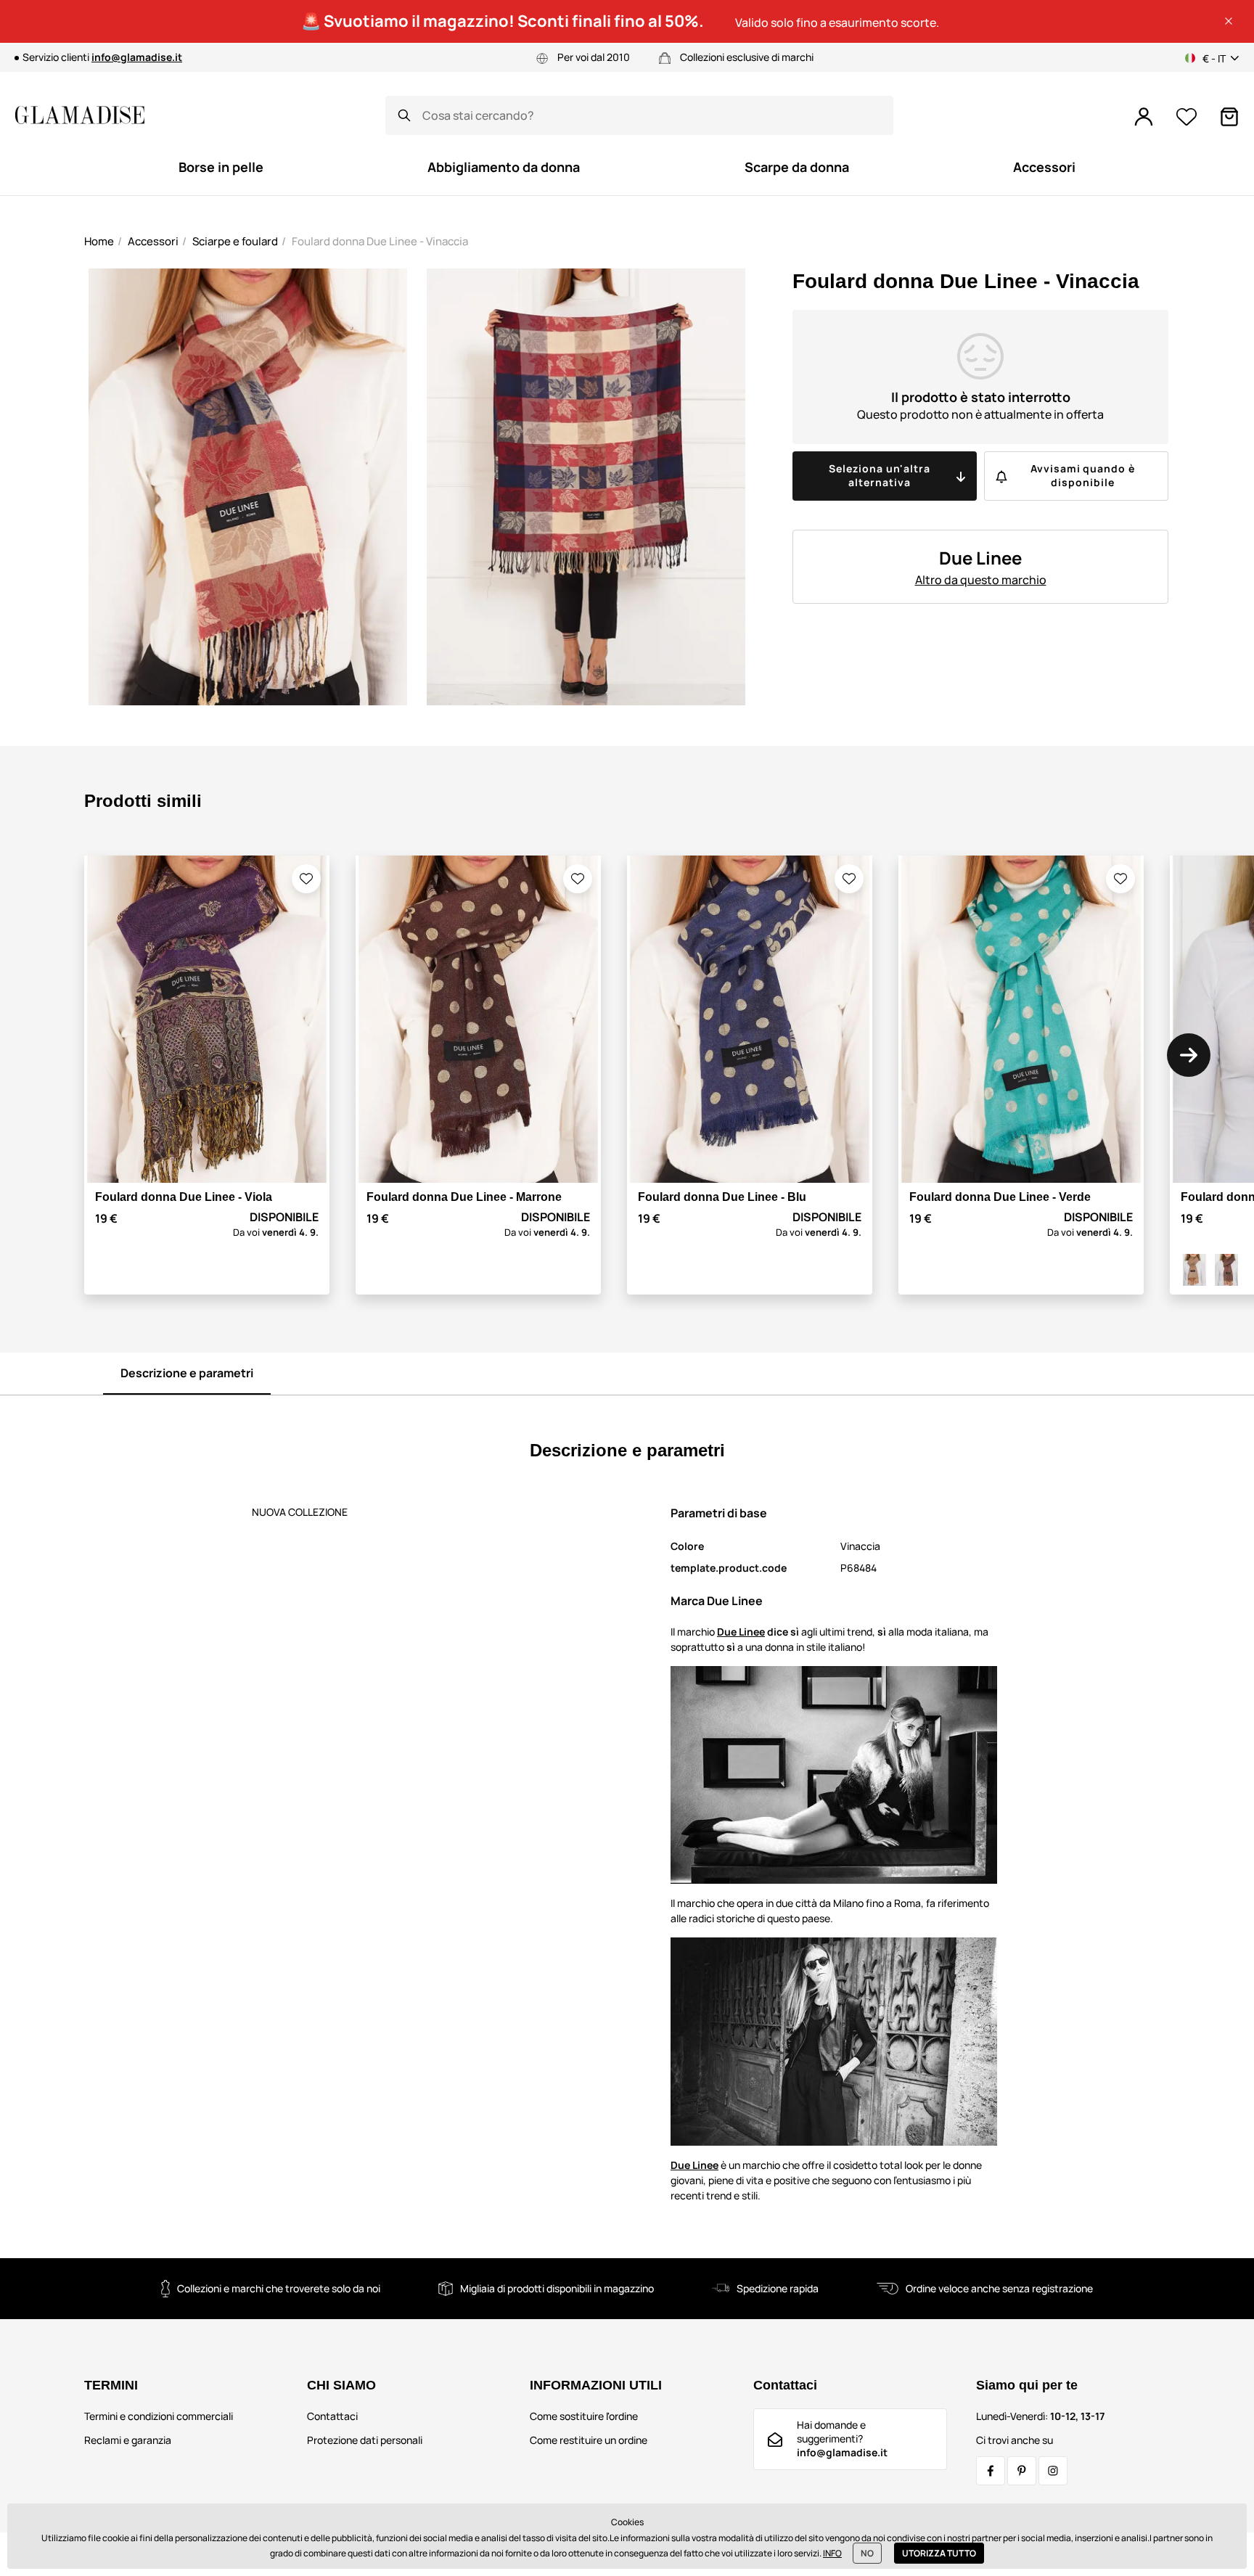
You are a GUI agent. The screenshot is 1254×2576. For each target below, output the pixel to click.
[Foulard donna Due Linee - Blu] (1226, 1270)
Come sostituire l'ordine (584, 2416)
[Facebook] (991, 2471)
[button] (1229, 21)
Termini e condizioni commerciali (159, 2416)
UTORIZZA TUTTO (939, 2553)
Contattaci (332, 2416)
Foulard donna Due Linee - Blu (722, 1197)
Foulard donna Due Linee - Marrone (464, 1197)
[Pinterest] (1022, 2471)
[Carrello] (1229, 117)
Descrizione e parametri (187, 1373)
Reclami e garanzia (128, 2440)
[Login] (1144, 117)
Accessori (153, 241)
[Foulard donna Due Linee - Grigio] (1194, 1270)
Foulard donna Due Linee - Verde (1000, 1197)
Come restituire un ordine (589, 2440)
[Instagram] (1053, 2471)
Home (99, 241)
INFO (832, 2553)
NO (867, 2553)
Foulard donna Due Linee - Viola (184, 1197)
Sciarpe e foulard (235, 241)
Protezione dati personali (365, 2440)
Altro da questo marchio (981, 580)
